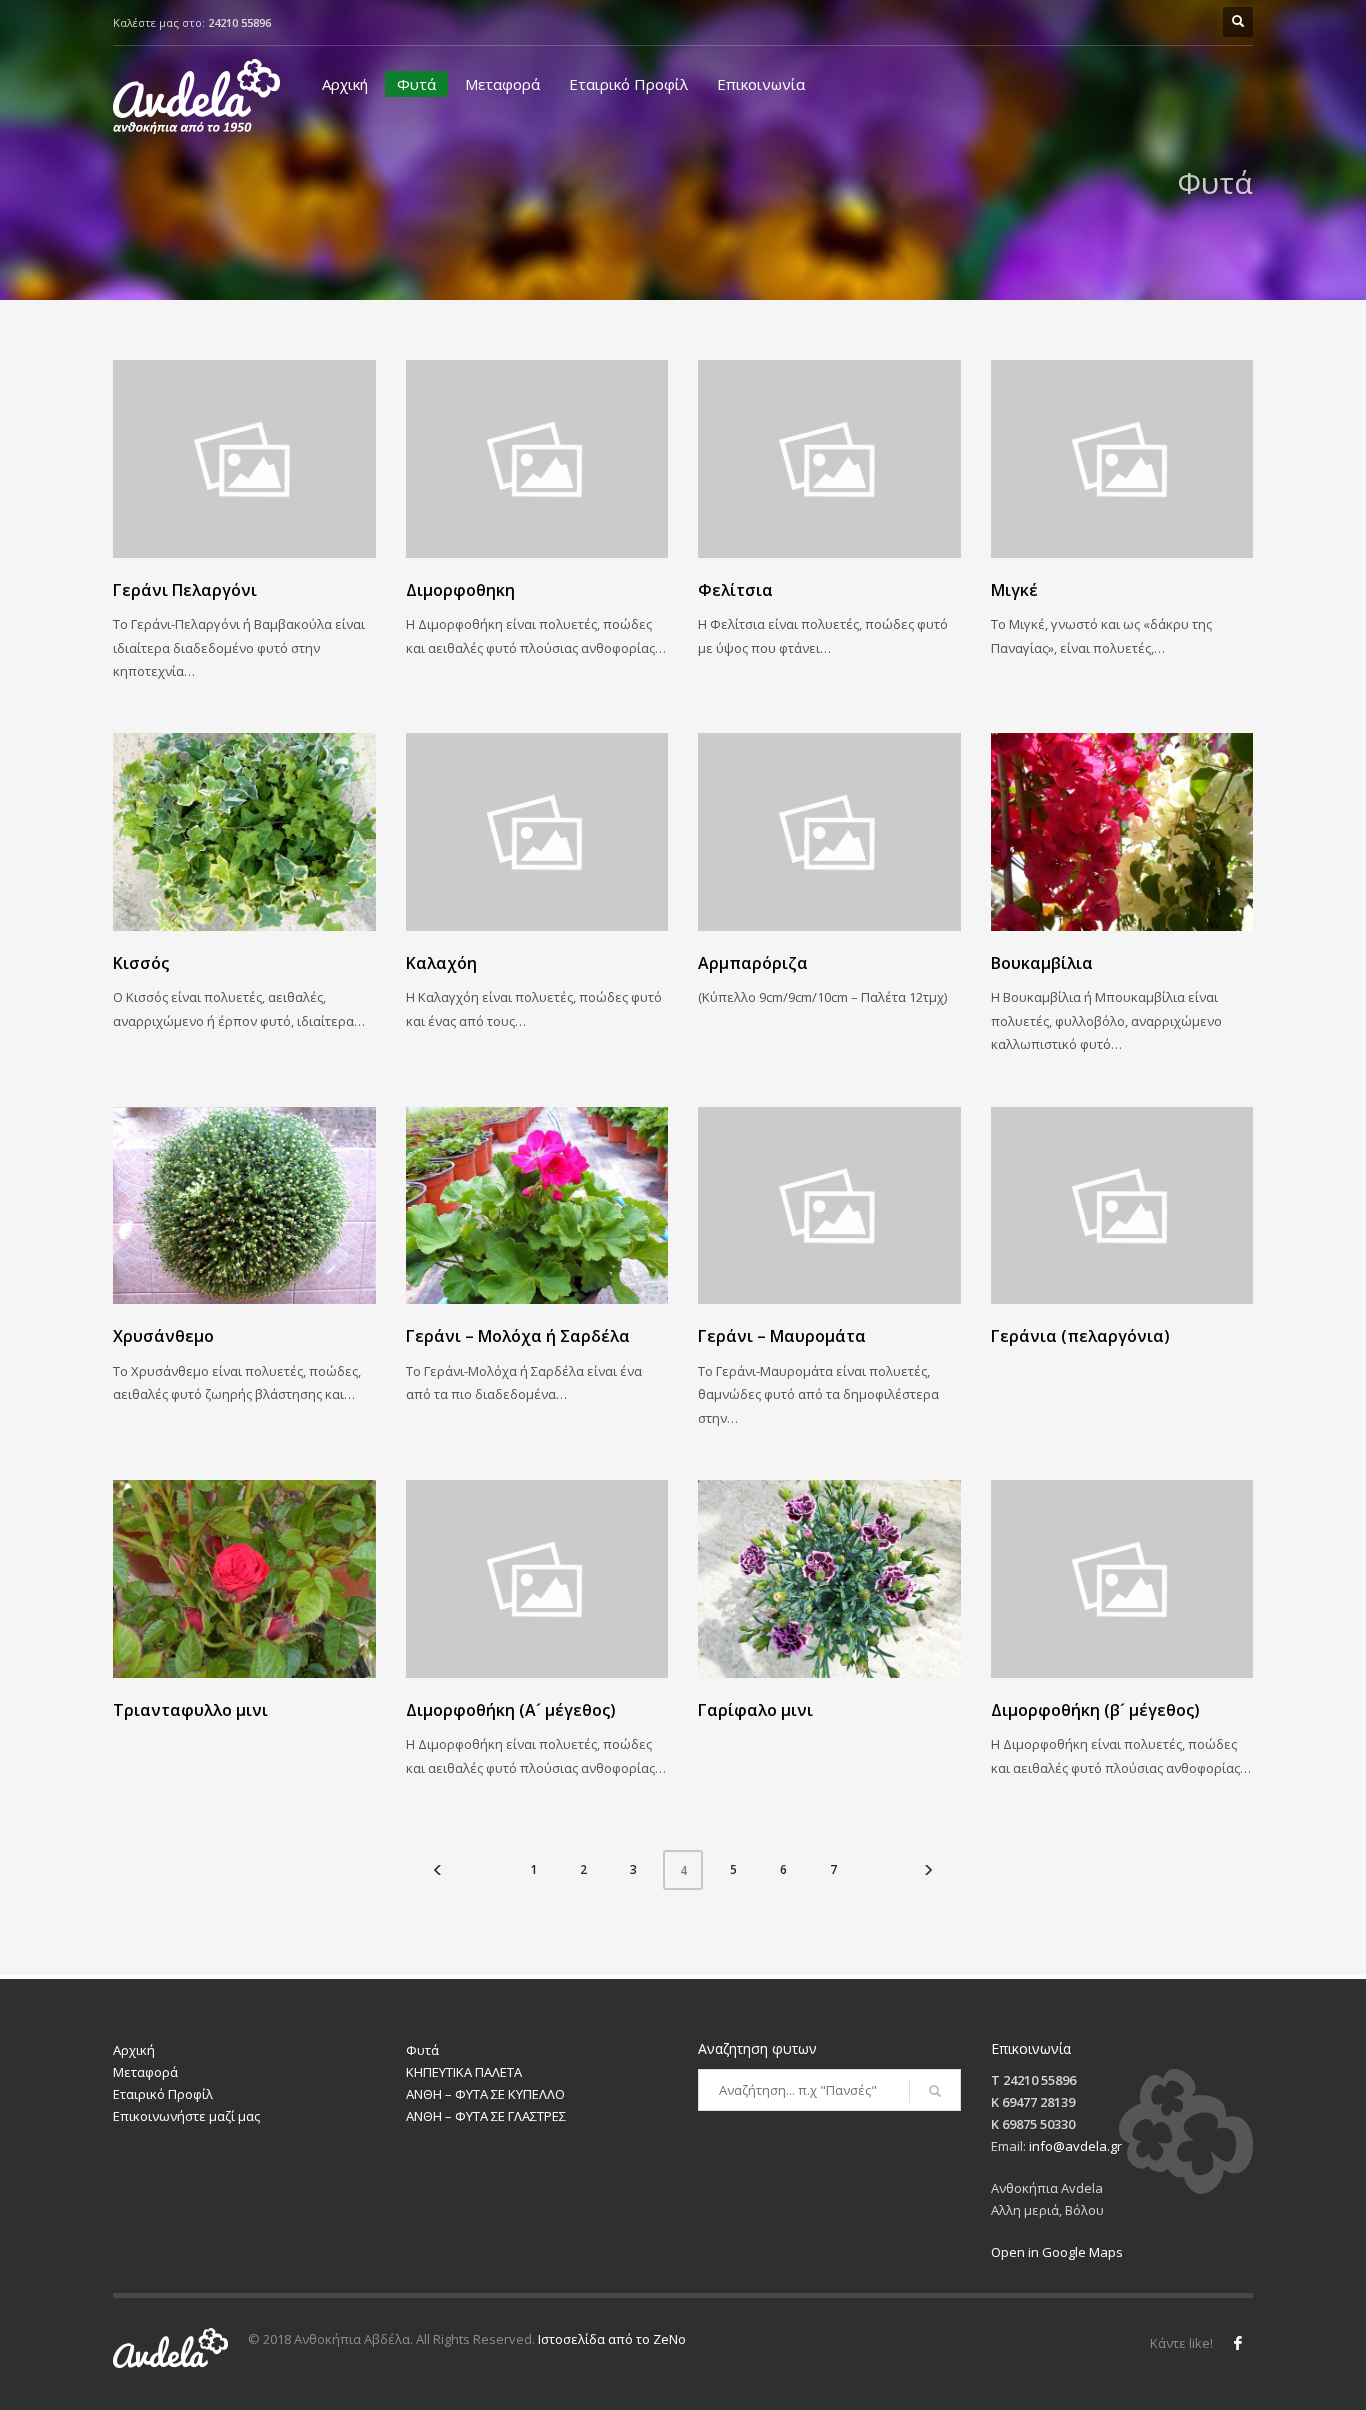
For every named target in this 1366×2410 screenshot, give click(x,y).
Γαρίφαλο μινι (755, 1710)
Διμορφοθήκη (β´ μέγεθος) (1095, 1710)
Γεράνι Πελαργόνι (185, 590)
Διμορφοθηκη (460, 590)
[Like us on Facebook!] (1238, 2343)
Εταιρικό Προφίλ (628, 84)
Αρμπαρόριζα (753, 963)
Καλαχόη (441, 963)
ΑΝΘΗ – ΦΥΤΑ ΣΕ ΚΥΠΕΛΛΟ (485, 2094)
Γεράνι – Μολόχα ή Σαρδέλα (518, 1336)
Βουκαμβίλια (1042, 963)
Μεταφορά (502, 84)
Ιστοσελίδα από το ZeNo (612, 2339)
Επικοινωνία (761, 84)
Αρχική (345, 84)
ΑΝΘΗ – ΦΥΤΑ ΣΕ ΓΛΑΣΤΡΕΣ (486, 2116)
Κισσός (141, 963)
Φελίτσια (735, 590)
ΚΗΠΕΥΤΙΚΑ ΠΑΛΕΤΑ (464, 2072)
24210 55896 (239, 22)
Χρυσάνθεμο (163, 1336)
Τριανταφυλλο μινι (190, 1710)
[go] (935, 2091)
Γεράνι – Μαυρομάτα (782, 1336)
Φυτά (416, 84)
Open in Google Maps (1057, 2252)
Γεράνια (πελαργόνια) (1080, 1336)
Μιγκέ (1014, 590)
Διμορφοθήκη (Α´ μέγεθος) (511, 1710)
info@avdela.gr (1075, 2146)
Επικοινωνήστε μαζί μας (186, 2116)
